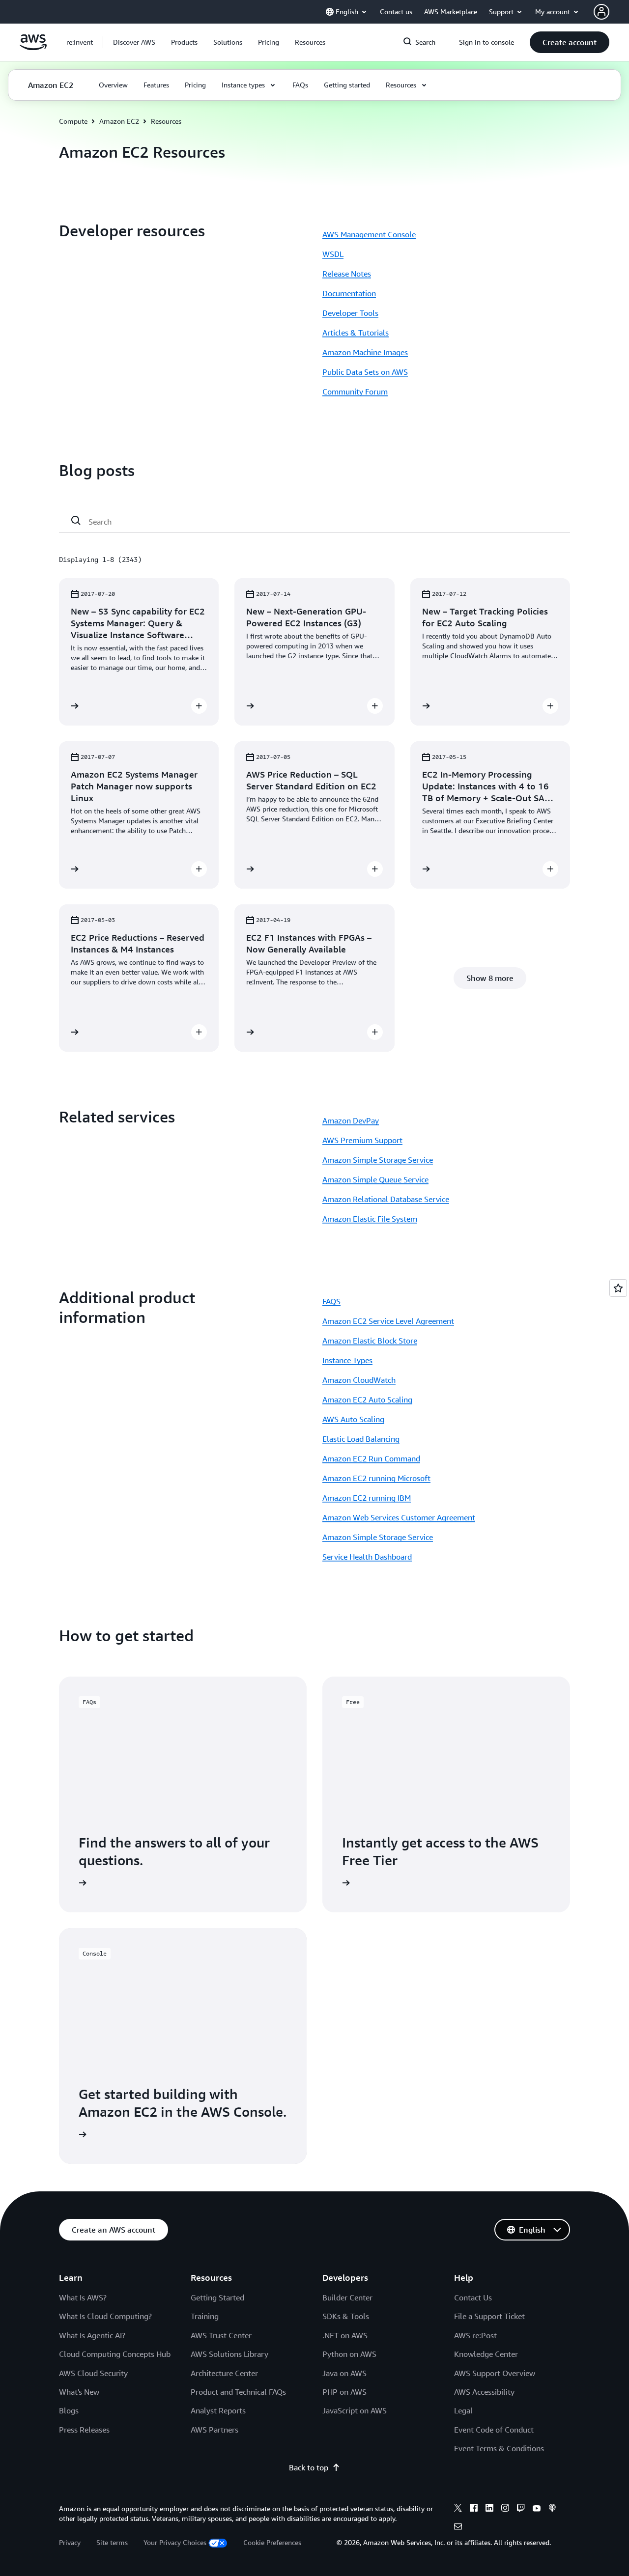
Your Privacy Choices (175, 2542)
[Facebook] (474, 2509)
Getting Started (217, 2297)
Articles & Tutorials (356, 333)
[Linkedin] (489, 2509)
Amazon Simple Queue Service (375, 1179)
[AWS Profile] (601, 12)
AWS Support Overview (495, 2373)
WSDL (333, 254)
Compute (73, 121)
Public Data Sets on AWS (365, 372)
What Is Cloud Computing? (105, 2316)
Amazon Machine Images (365, 352)
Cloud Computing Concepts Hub (115, 2354)
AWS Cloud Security (93, 2373)
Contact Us (473, 2297)
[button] (134, 42)
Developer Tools (350, 313)
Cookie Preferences (272, 2542)
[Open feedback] (618, 1288)
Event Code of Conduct (494, 2430)
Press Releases (84, 2430)
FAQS (331, 1301)
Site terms (112, 2542)
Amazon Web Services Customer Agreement (399, 1517)
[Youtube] (537, 2509)
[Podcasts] (552, 2509)
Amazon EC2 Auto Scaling (367, 1400)
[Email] (458, 2528)
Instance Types (347, 1360)
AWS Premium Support (362, 1140)
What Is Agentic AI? (92, 2335)
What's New (79, 2392)
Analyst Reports (218, 2410)
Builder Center (347, 2297)
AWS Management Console (369, 234)
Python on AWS (349, 2354)
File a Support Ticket (489, 2316)
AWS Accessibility (484, 2392)
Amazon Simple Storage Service (378, 1160)
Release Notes (347, 274)
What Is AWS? (83, 2297)
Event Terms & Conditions (499, 2448)
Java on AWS (344, 2373)
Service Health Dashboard (367, 1557)
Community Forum (355, 392)
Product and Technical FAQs (238, 2392)
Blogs (69, 2410)
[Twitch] (521, 2509)
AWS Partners (214, 2430)
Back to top (309, 2467)
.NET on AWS (345, 2335)
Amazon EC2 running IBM (367, 1498)
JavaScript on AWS (355, 2410)
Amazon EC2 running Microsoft (376, 1478)
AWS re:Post (475, 2335)
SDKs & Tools (346, 2316)
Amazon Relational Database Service (386, 1199)
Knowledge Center (486, 2354)
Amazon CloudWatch (359, 1380)
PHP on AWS (344, 2392)
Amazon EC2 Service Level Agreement (388, 1321)
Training (205, 2316)
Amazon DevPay (351, 1120)
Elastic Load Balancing (361, 1439)
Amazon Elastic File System (370, 1219)
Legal (463, 2410)
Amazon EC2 (119, 121)
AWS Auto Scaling (353, 1419)
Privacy (70, 2542)
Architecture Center (224, 2373)
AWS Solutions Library (229, 2354)
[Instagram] (505, 2509)
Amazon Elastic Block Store (370, 1341)
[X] (458, 2509)
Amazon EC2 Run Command (371, 1458)
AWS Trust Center (221, 2335)
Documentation (349, 293)
